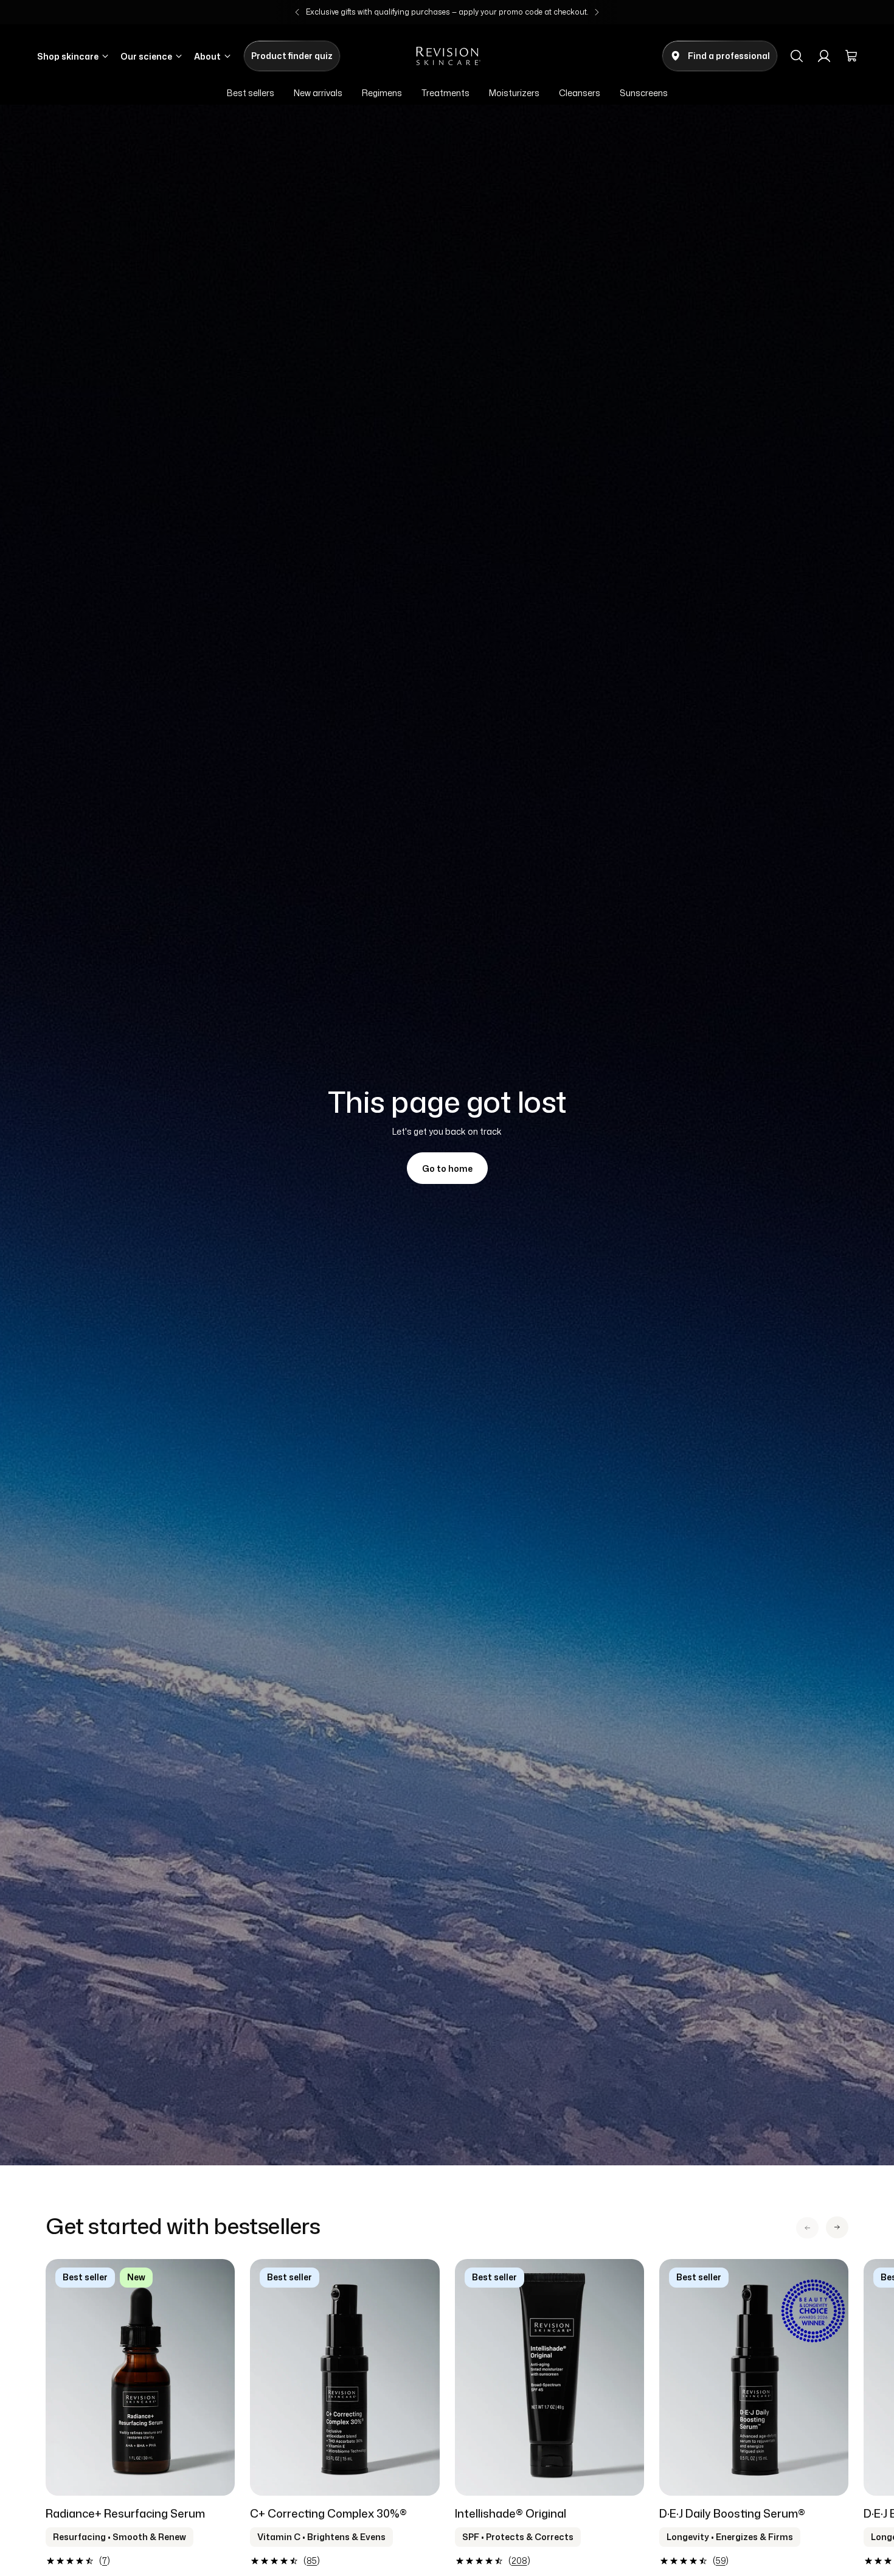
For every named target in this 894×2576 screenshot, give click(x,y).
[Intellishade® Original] (549, 2377)
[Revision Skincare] (447, 56)
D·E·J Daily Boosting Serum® (732, 2513)
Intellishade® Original (511, 2513)
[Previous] (297, 12)
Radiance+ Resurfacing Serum (125, 2513)
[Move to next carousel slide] (837, 2227)
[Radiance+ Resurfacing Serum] (140, 2377)
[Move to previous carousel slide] (807, 2228)
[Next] (597, 12)
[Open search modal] (797, 56)
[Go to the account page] (824, 56)
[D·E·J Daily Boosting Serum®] (754, 2377)
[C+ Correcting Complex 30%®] (345, 2377)
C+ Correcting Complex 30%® (328, 2513)
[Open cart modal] (851, 56)
